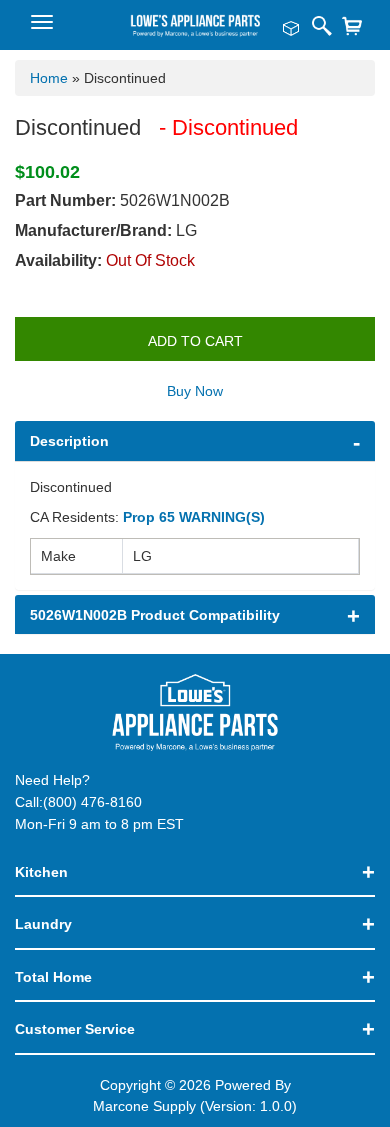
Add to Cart (195, 341)
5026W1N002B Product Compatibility (155, 615)
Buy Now (195, 391)
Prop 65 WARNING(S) (194, 517)
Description (69, 441)
